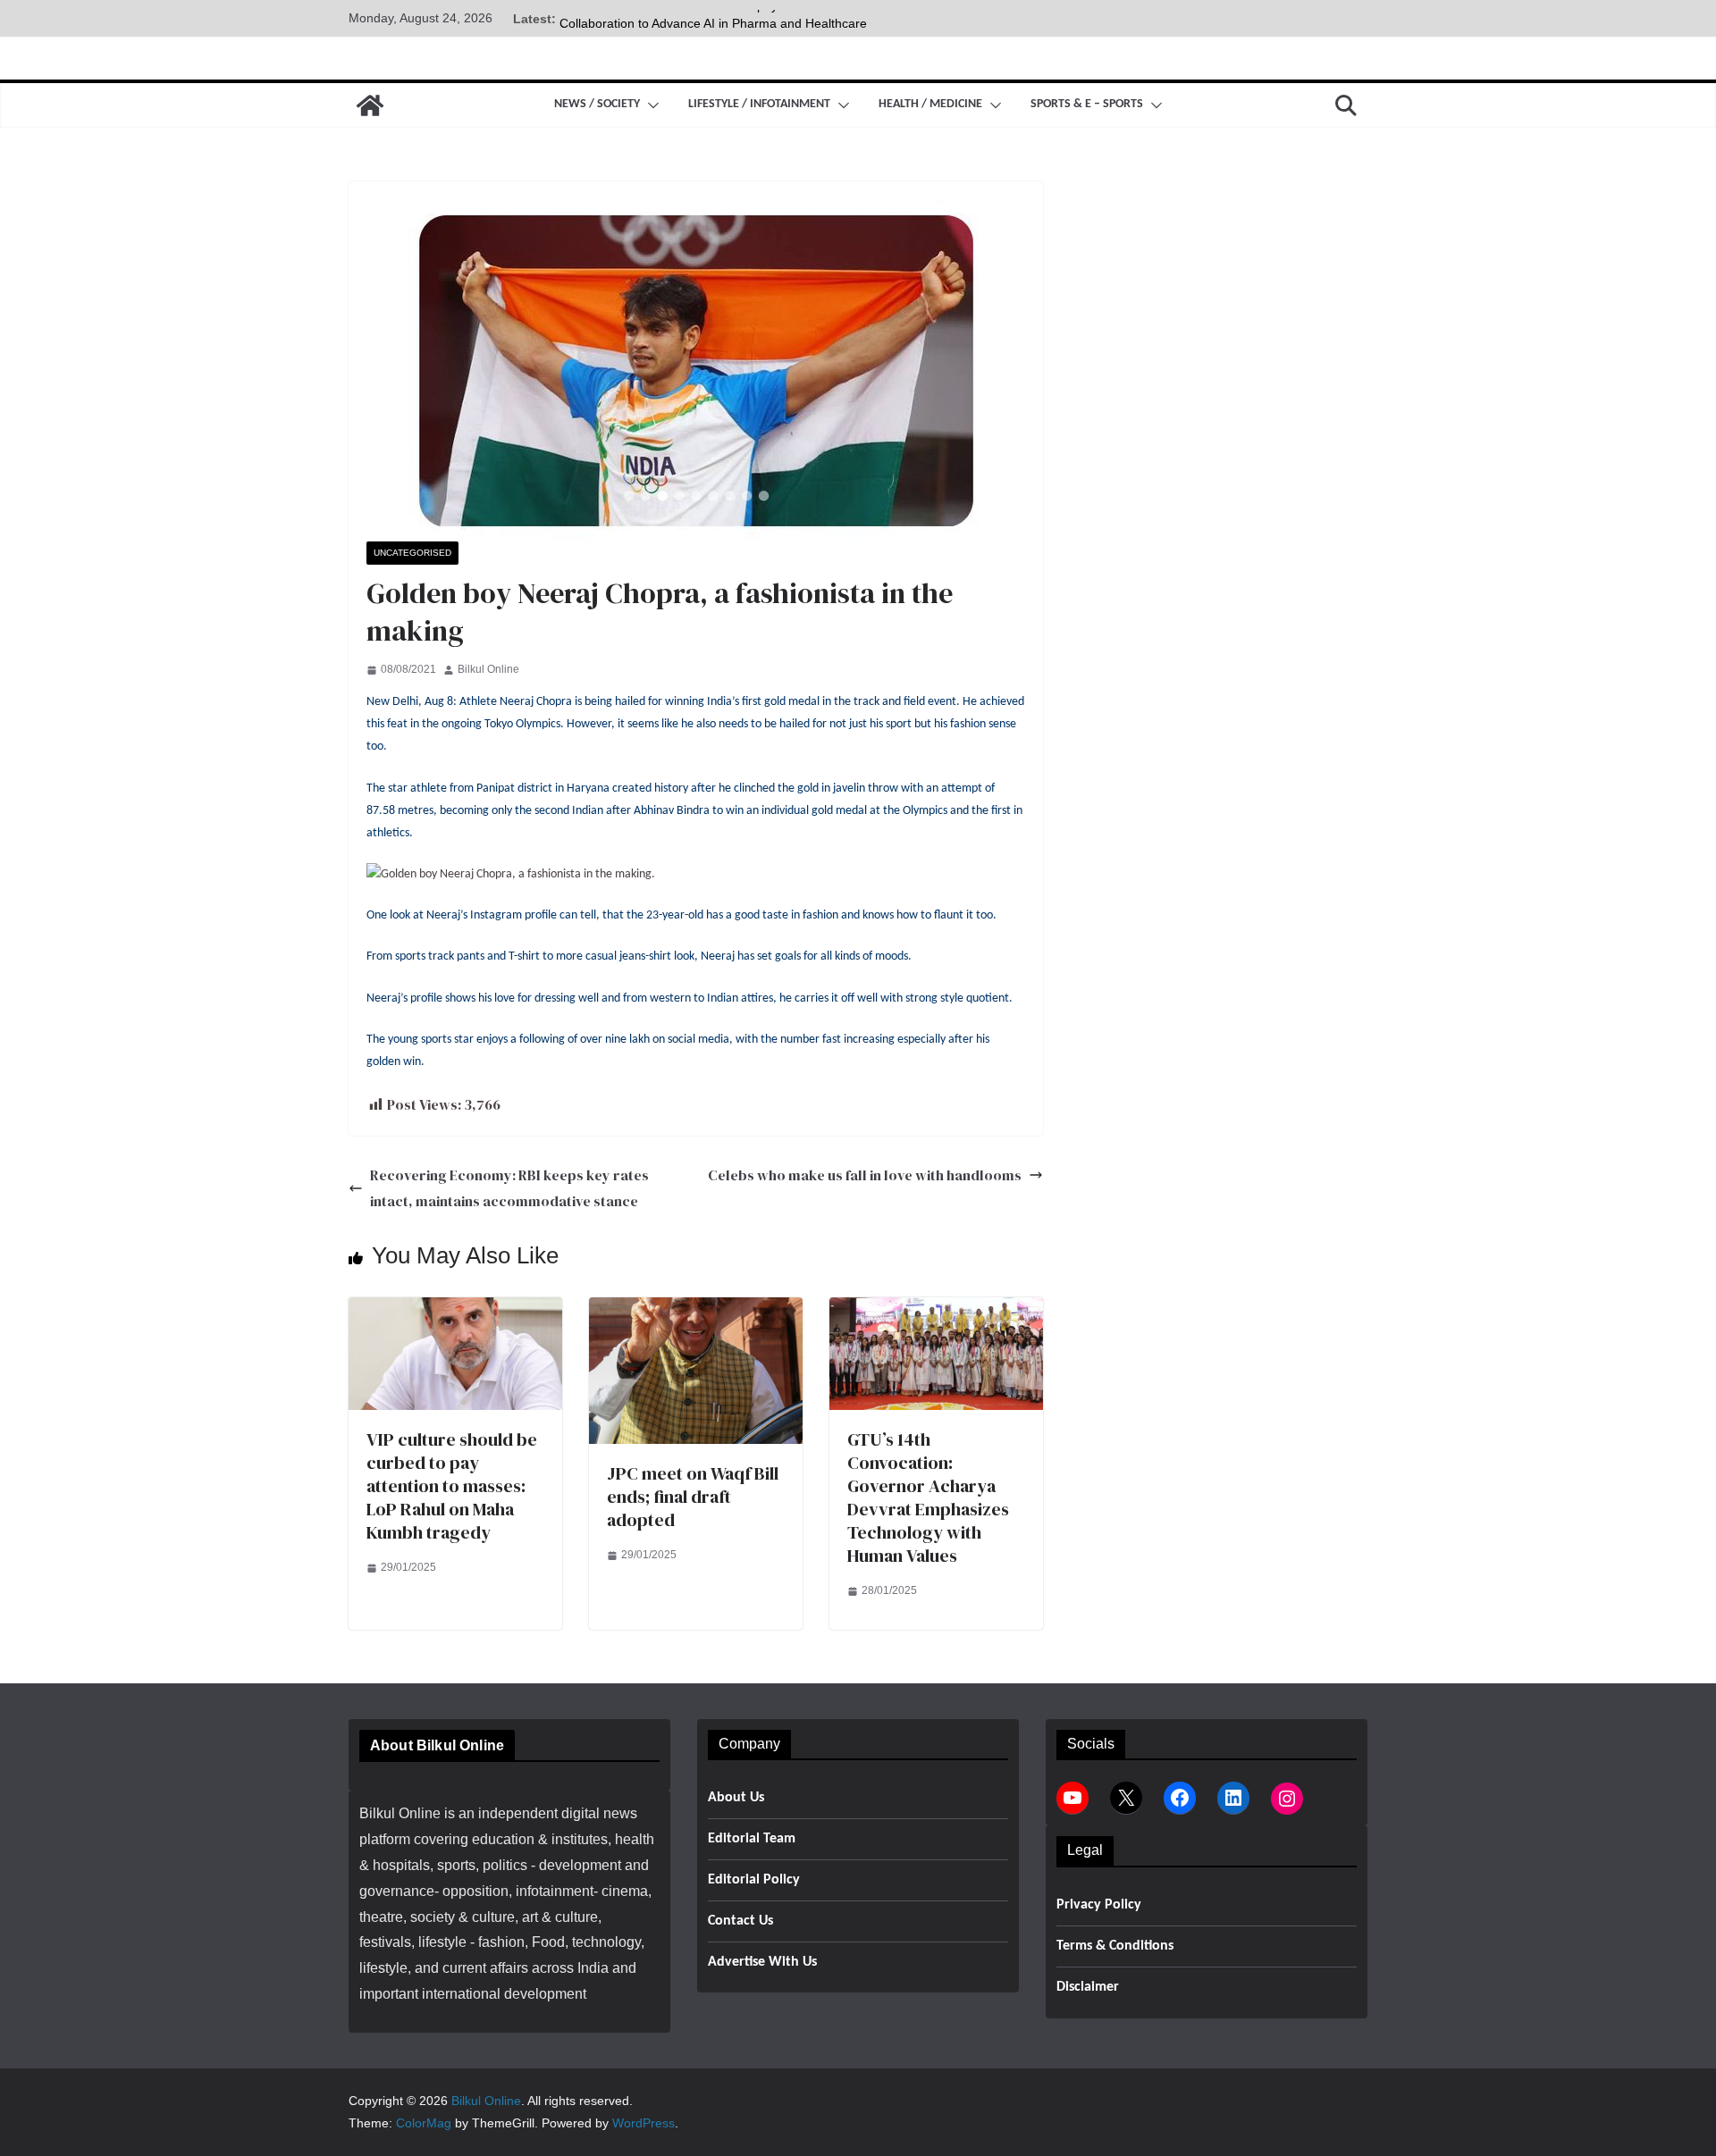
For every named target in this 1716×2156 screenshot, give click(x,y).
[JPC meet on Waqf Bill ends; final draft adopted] (696, 1309)
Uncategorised (412, 553)
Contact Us (740, 1921)
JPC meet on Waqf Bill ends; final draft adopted (693, 1497)
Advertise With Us (762, 1962)
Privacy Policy (1099, 1905)
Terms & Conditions (1115, 1946)
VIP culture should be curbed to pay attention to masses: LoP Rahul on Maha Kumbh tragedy (452, 1486)
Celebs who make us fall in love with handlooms (865, 1175)
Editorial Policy (754, 1880)
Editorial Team (752, 1839)
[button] (650, 105)
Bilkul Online (488, 669)
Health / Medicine (930, 104)
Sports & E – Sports (1087, 104)
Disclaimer (1088, 1987)
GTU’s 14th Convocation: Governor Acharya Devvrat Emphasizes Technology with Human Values (928, 1497)
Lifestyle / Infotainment (759, 104)
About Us (736, 1798)
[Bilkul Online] (370, 105)
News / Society (597, 104)
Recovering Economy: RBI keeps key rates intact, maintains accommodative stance (509, 1188)
